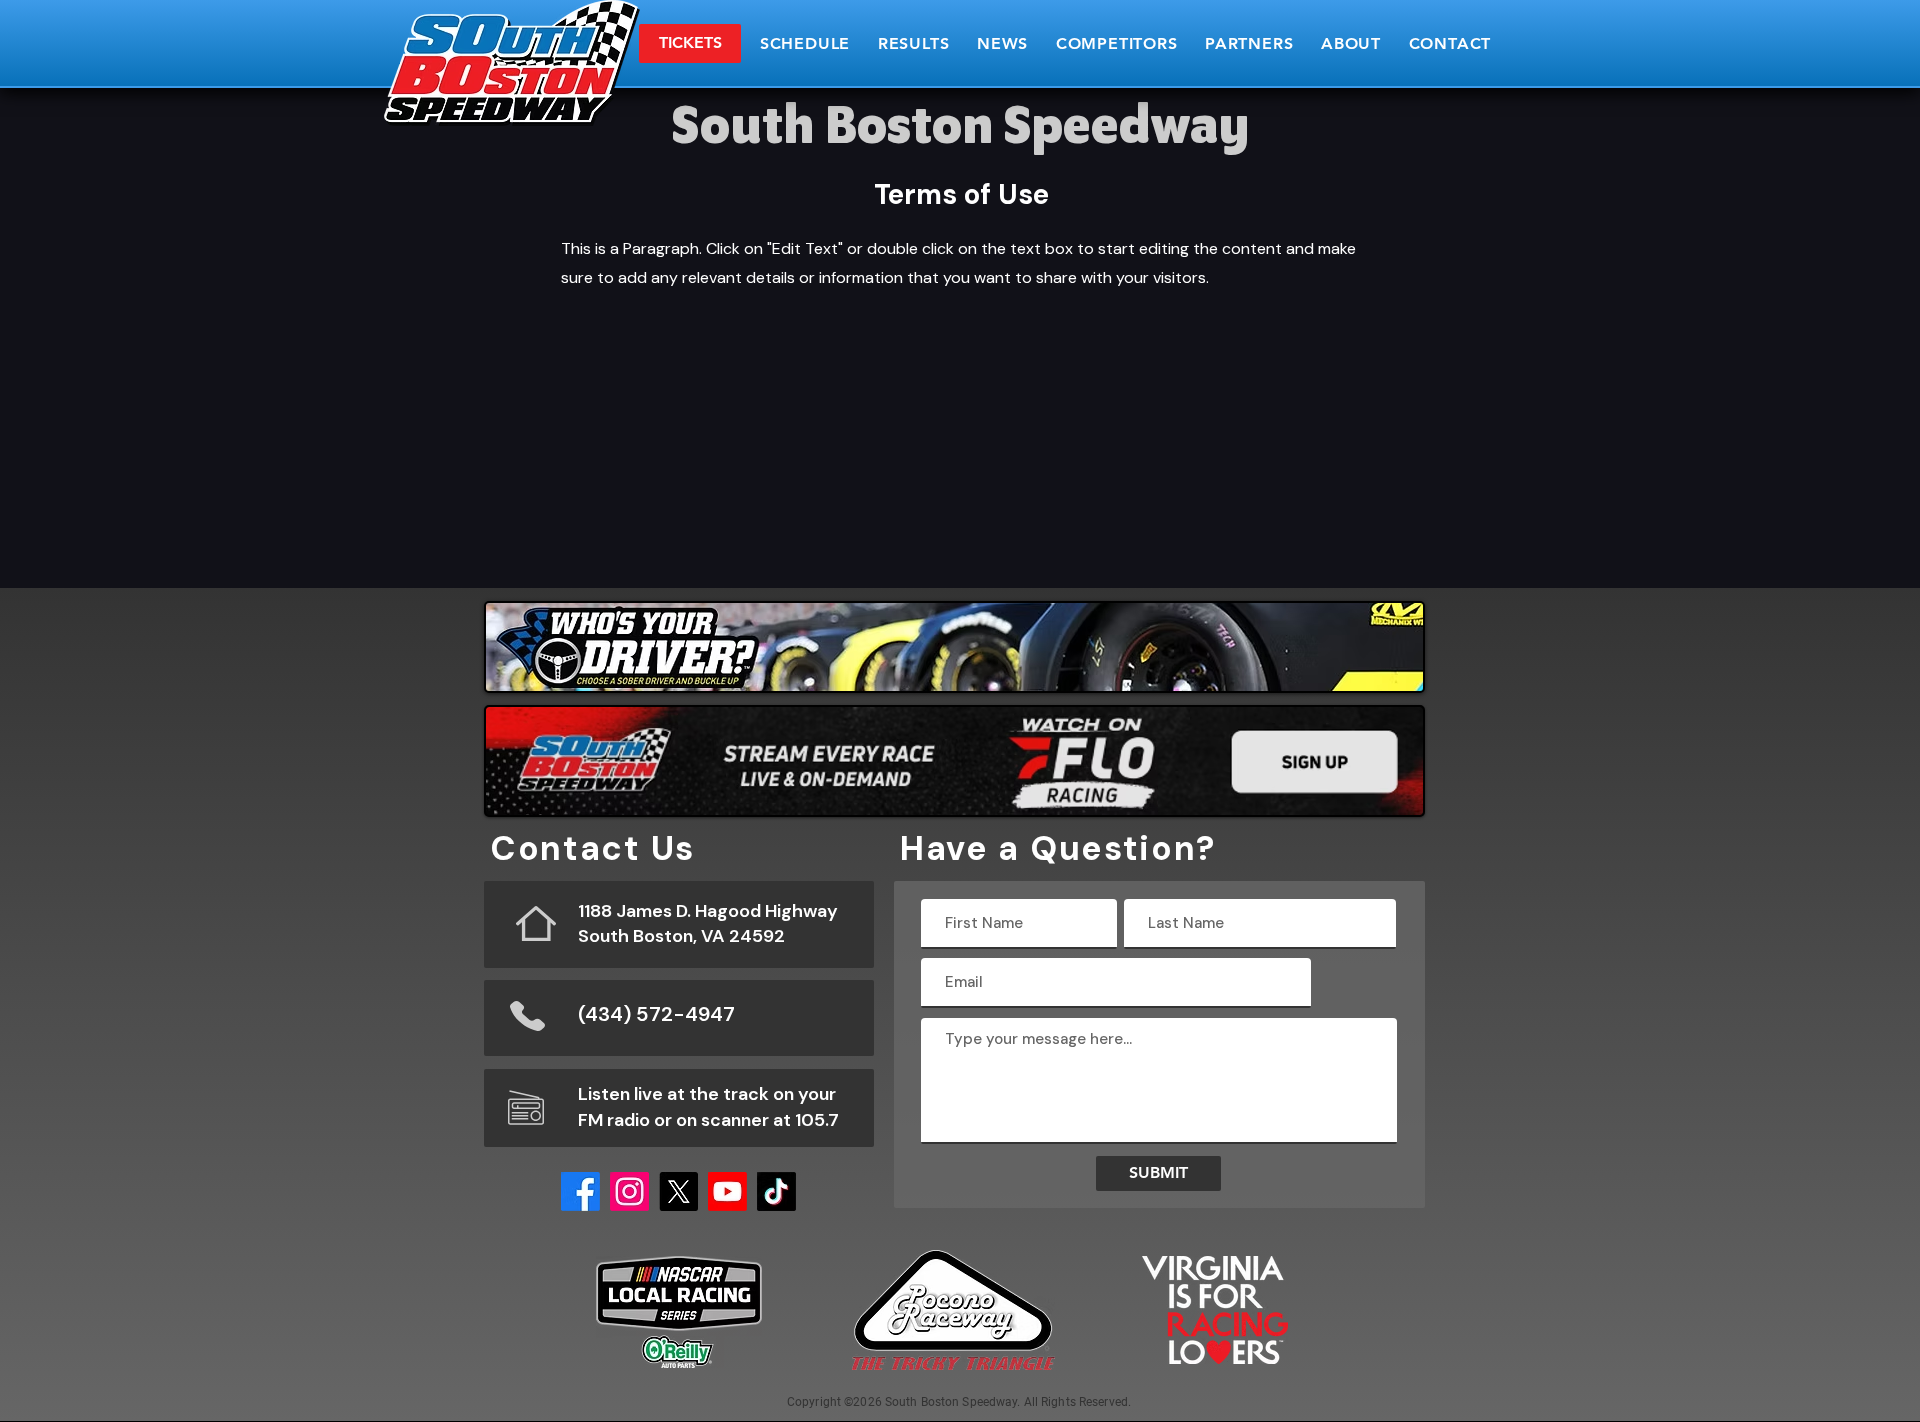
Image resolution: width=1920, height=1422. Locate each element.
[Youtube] (727, 1191)
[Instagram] (629, 1191)
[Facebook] (580, 1191)
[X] (678, 1191)
